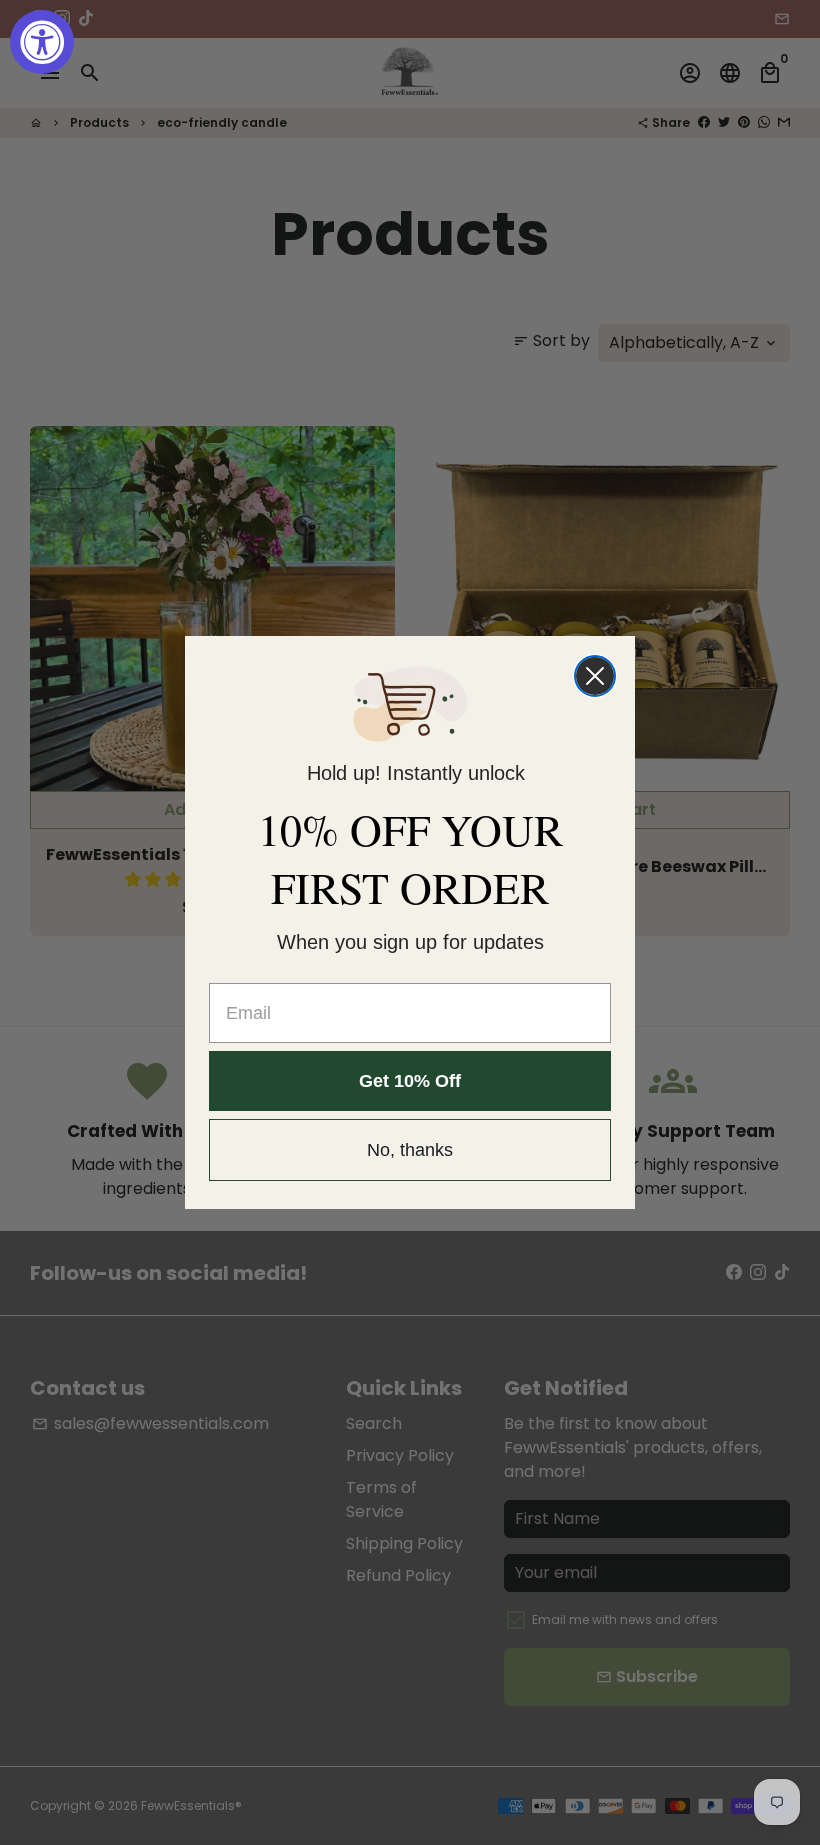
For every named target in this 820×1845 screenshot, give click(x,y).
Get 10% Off (410, 1081)
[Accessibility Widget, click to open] (42, 42)
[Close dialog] (595, 676)
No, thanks (410, 1150)
